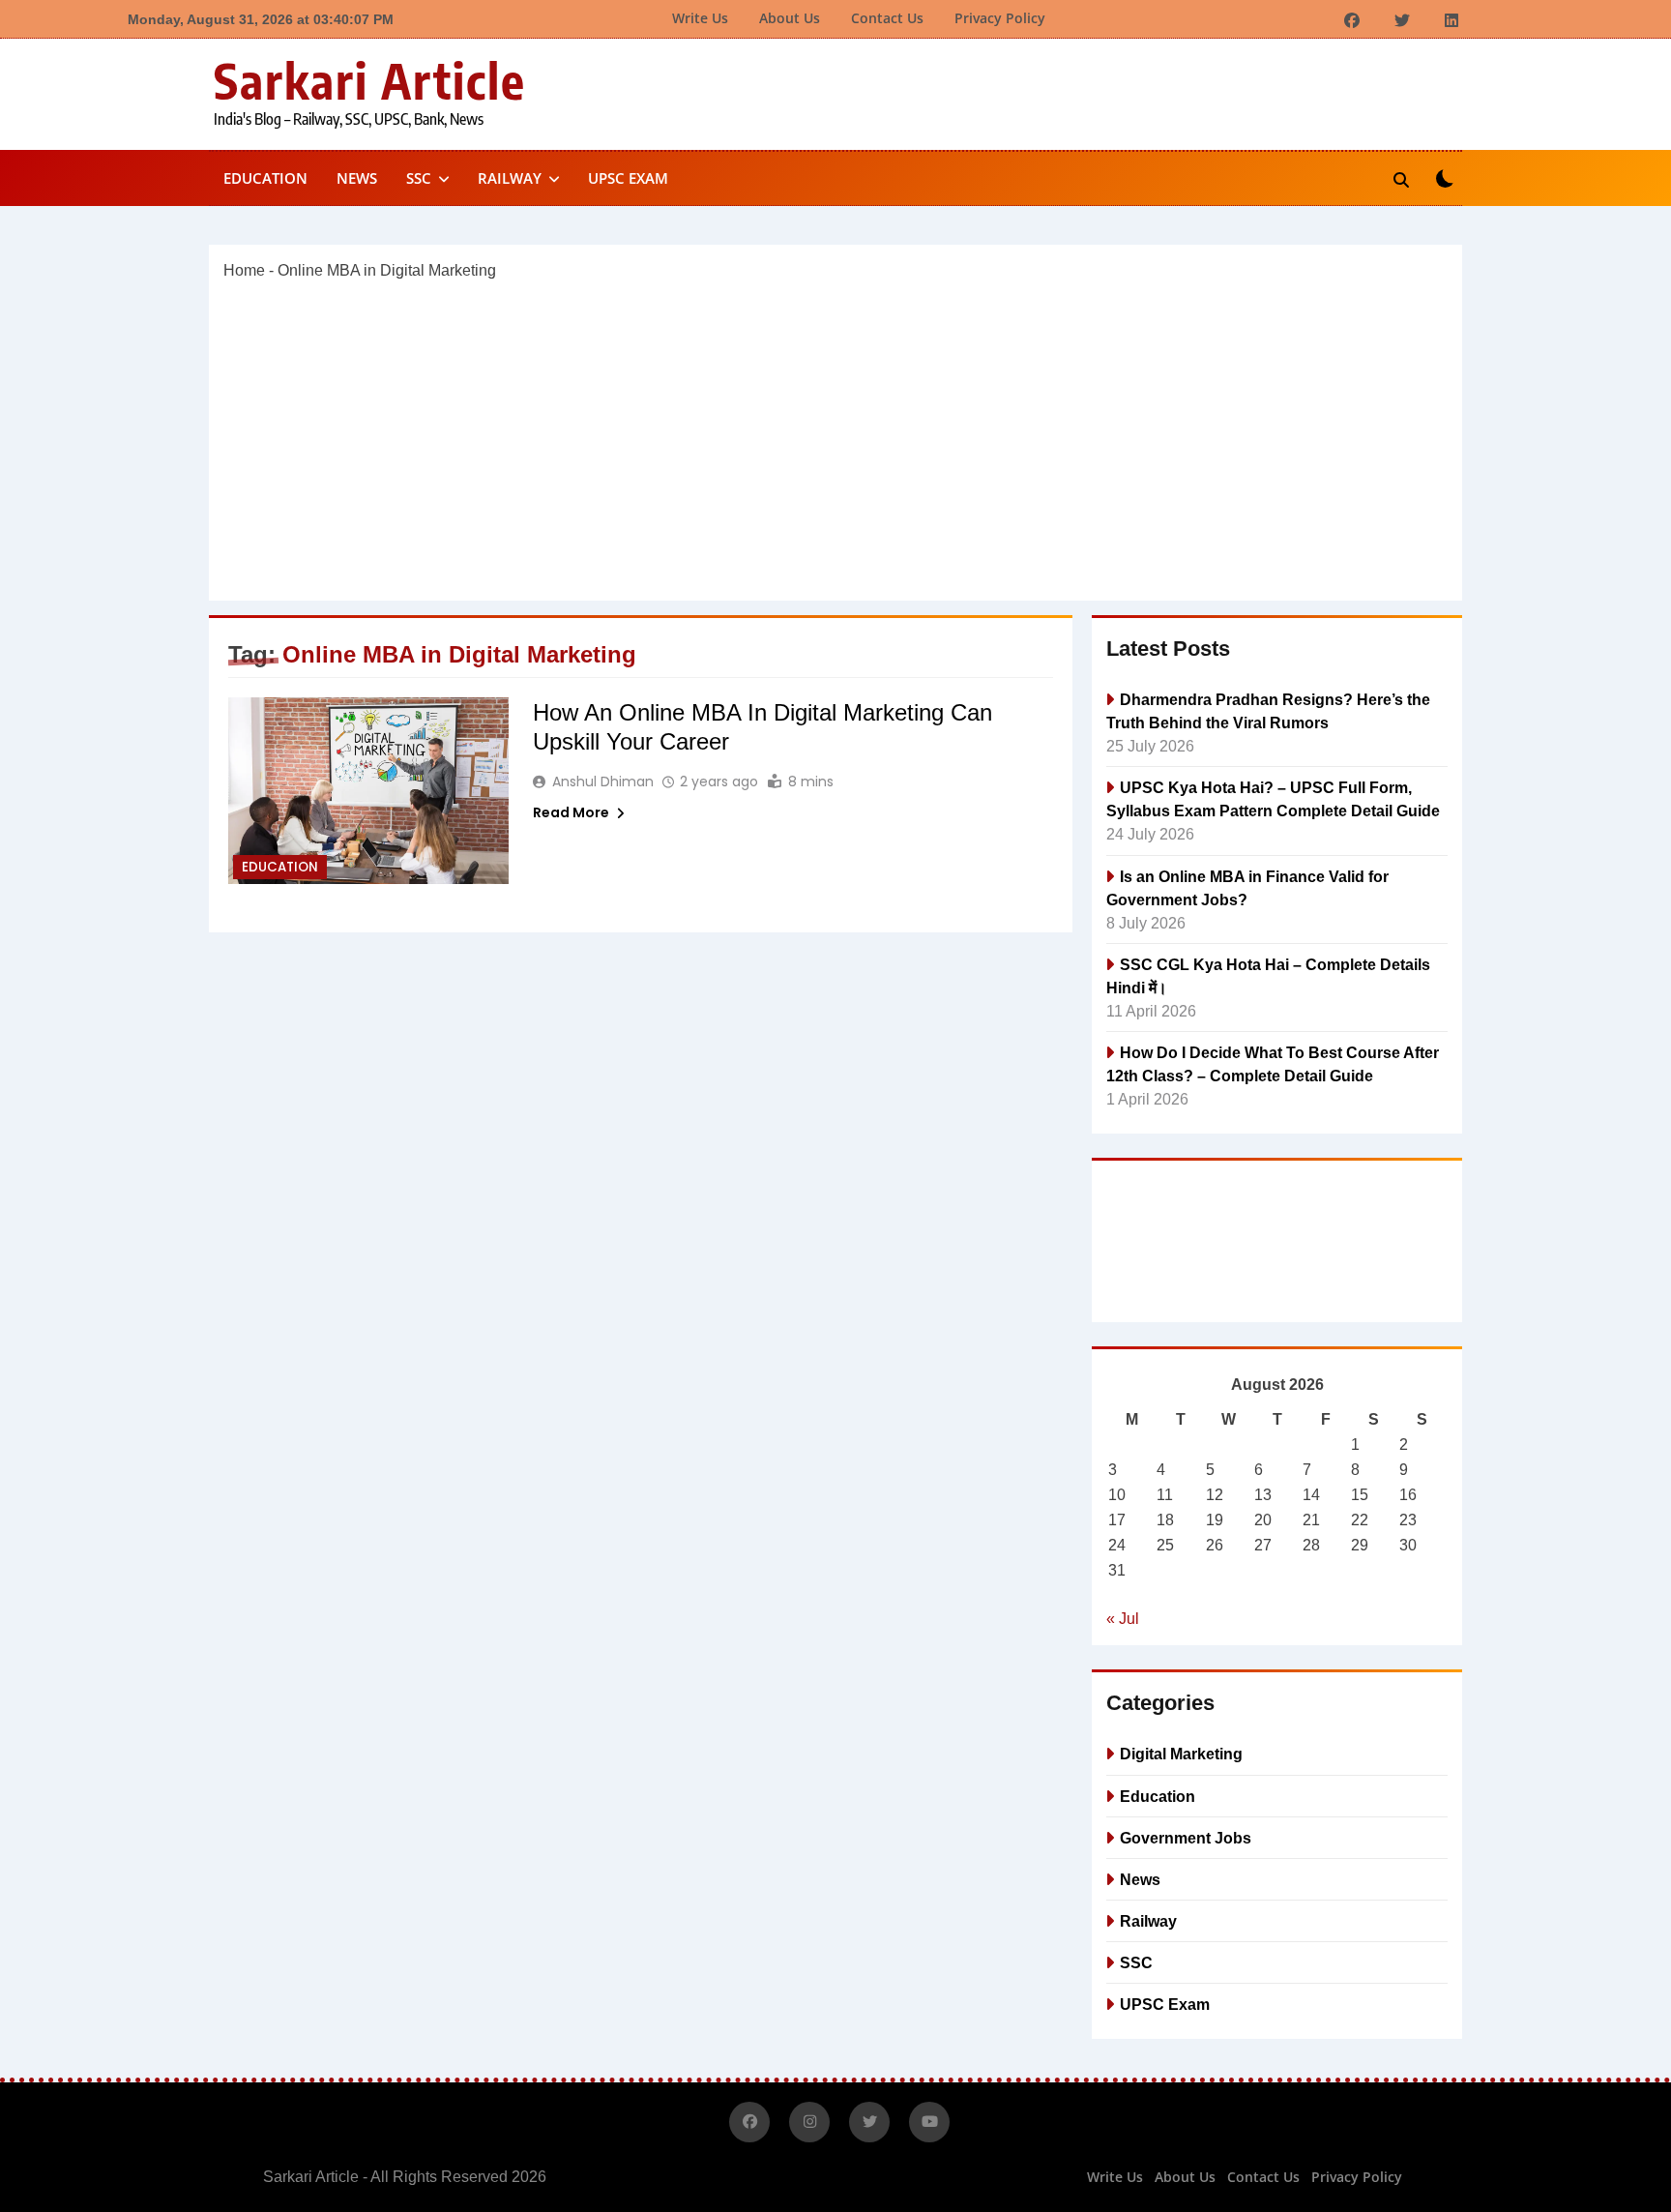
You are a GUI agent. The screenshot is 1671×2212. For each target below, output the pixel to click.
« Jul (1123, 1619)
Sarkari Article (370, 80)
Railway (510, 178)
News (357, 178)
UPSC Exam (628, 178)
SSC (419, 178)
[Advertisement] (835, 441)
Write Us (700, 18)
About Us (790, 18)
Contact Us (887, 18)
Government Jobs (1186, 1838)
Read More (571, 812)
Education (265, 178)
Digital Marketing (1181, 1754)
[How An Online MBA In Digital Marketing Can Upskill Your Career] (368, 791)
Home (244, 270)
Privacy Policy (1000, 18)
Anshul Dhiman (603, 782)
